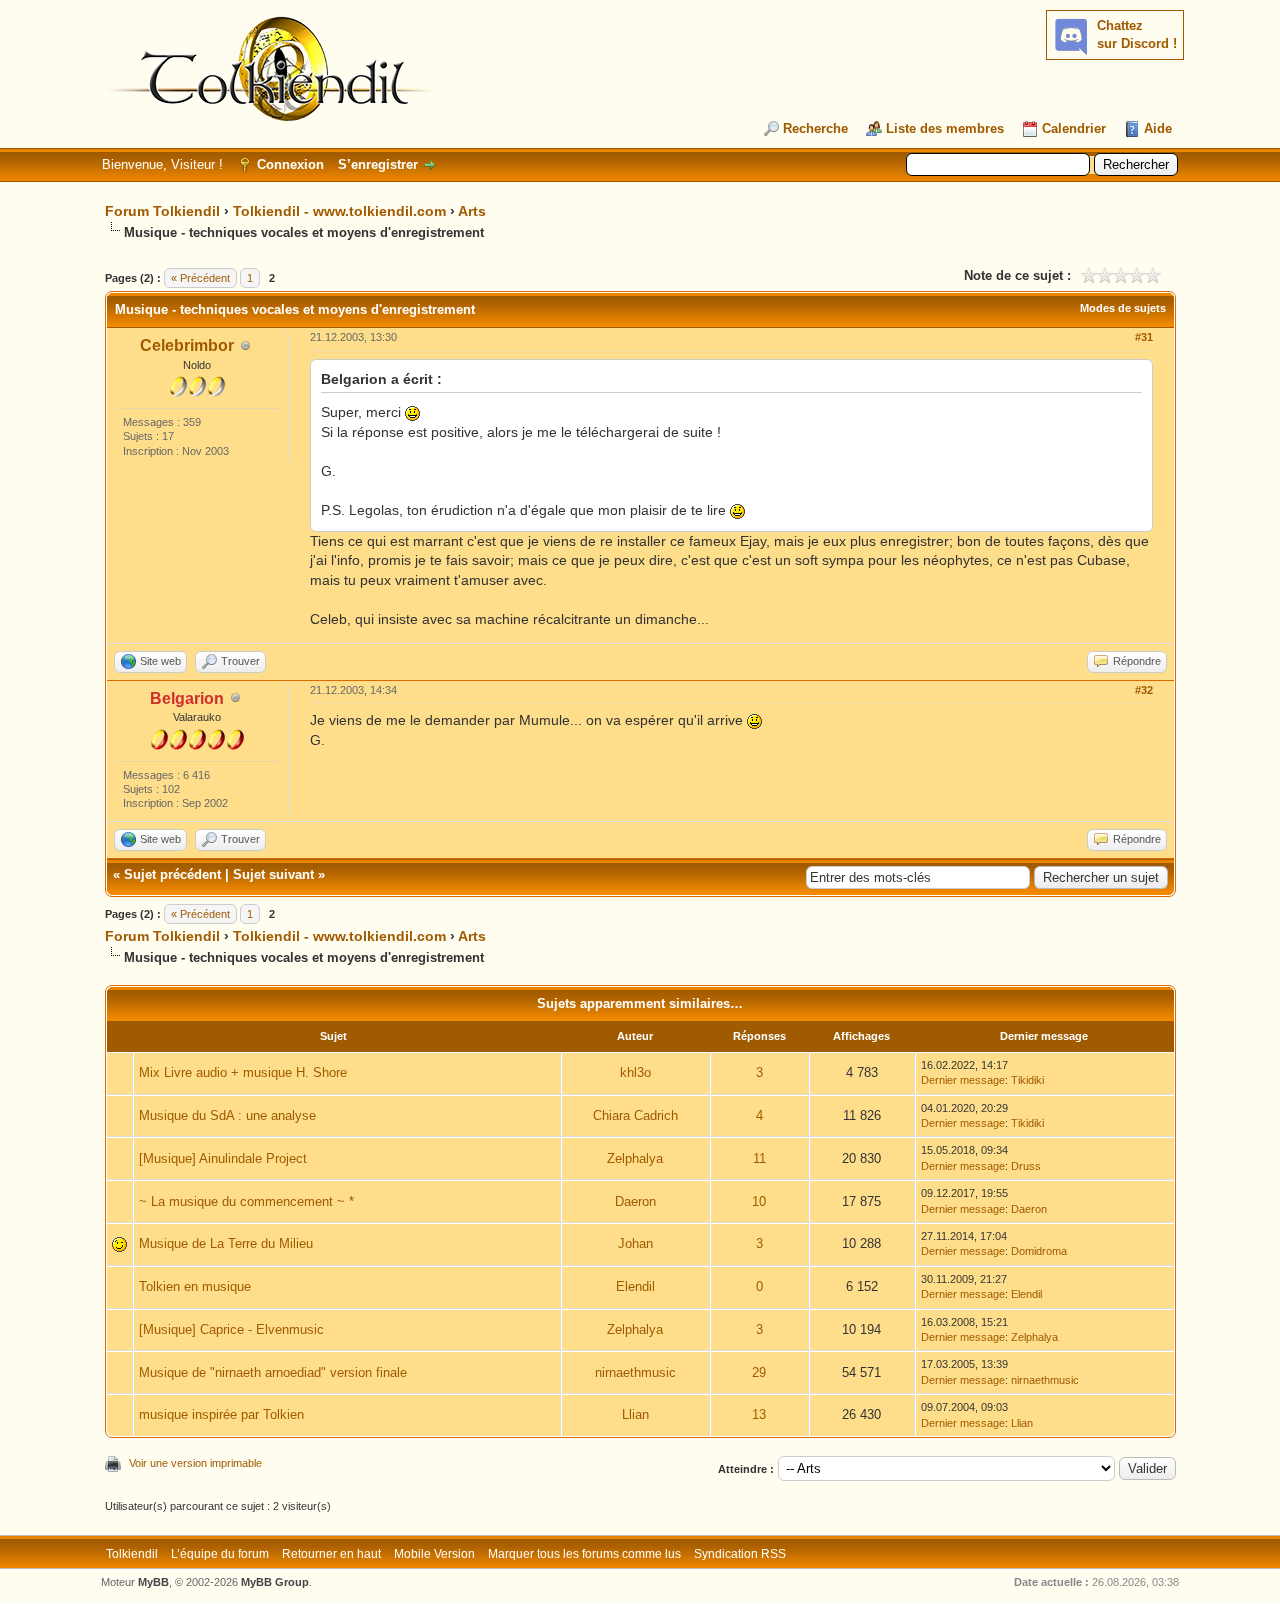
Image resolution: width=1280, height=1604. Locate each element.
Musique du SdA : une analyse (227, 1115)
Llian (635, 1414)
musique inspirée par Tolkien (221, 1414)
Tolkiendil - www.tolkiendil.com (339, 211)
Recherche (815, 128)
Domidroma (1039, 1251)
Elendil (635, 1286)
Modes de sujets (1123, 308)
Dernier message (963, 1080)
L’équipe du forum (220, 1554)
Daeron (635, 1201)
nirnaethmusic (635, 1372)
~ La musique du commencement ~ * (246, 1201)
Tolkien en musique (195, 1286)
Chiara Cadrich (635, 1115)
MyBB (153, 1582)
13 (759, 1414)
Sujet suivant (273, 874)
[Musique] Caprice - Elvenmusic (231, 1329)
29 (759, 1372)
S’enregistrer (378, 164)
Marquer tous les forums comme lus (584, 1554)
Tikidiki (1027, 1080)
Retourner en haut (331, 1554)
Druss (1026, 1166)
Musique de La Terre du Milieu (226, 1243)
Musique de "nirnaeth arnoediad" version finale (273, 1372)
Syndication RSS (740, 1554)
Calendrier (1074, 128)
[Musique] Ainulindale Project (223, 1158)
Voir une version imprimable (195, 1463)
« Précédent (200, 278)
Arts (472, 211)
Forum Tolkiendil (162, 211)
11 (759, 1158)
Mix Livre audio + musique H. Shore (243, 1072)
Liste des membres (945, 128)
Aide (1158, 128)
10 (759, 1201)
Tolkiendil (132, 1554)
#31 (1144, 337)
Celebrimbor (187, 345)
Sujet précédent (172, 874)
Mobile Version (434, 1554)
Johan (635, 1243)
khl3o (635, 1072)
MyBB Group (275, 1582)
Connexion (290, 164)
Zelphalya (635, 1158)
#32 (1144, 690)
